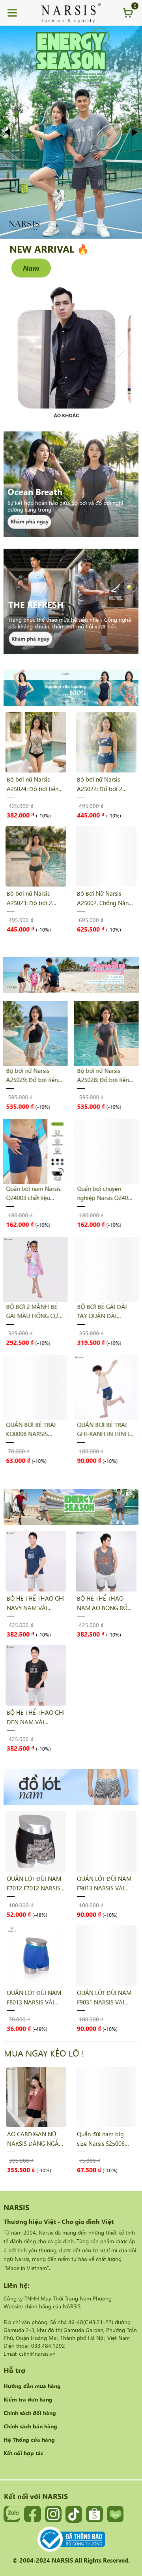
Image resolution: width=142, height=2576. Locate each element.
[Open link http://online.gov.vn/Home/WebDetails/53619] (71, 2539)
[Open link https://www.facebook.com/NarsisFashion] (32, 2514)
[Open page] (71, 13)
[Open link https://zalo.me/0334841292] (12, 2514)
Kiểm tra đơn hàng (28, 2399)
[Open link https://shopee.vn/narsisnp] (94, 2514)
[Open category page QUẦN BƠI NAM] (71, 132)
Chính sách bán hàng (30, 2426)
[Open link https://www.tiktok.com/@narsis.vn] (74, 2514)
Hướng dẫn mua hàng (32, 2386)
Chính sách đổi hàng (30, 2413)
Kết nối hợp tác (23, 2453)
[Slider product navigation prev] (23, 822)
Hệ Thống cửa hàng (29, 2439)
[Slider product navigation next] (119, 822)
